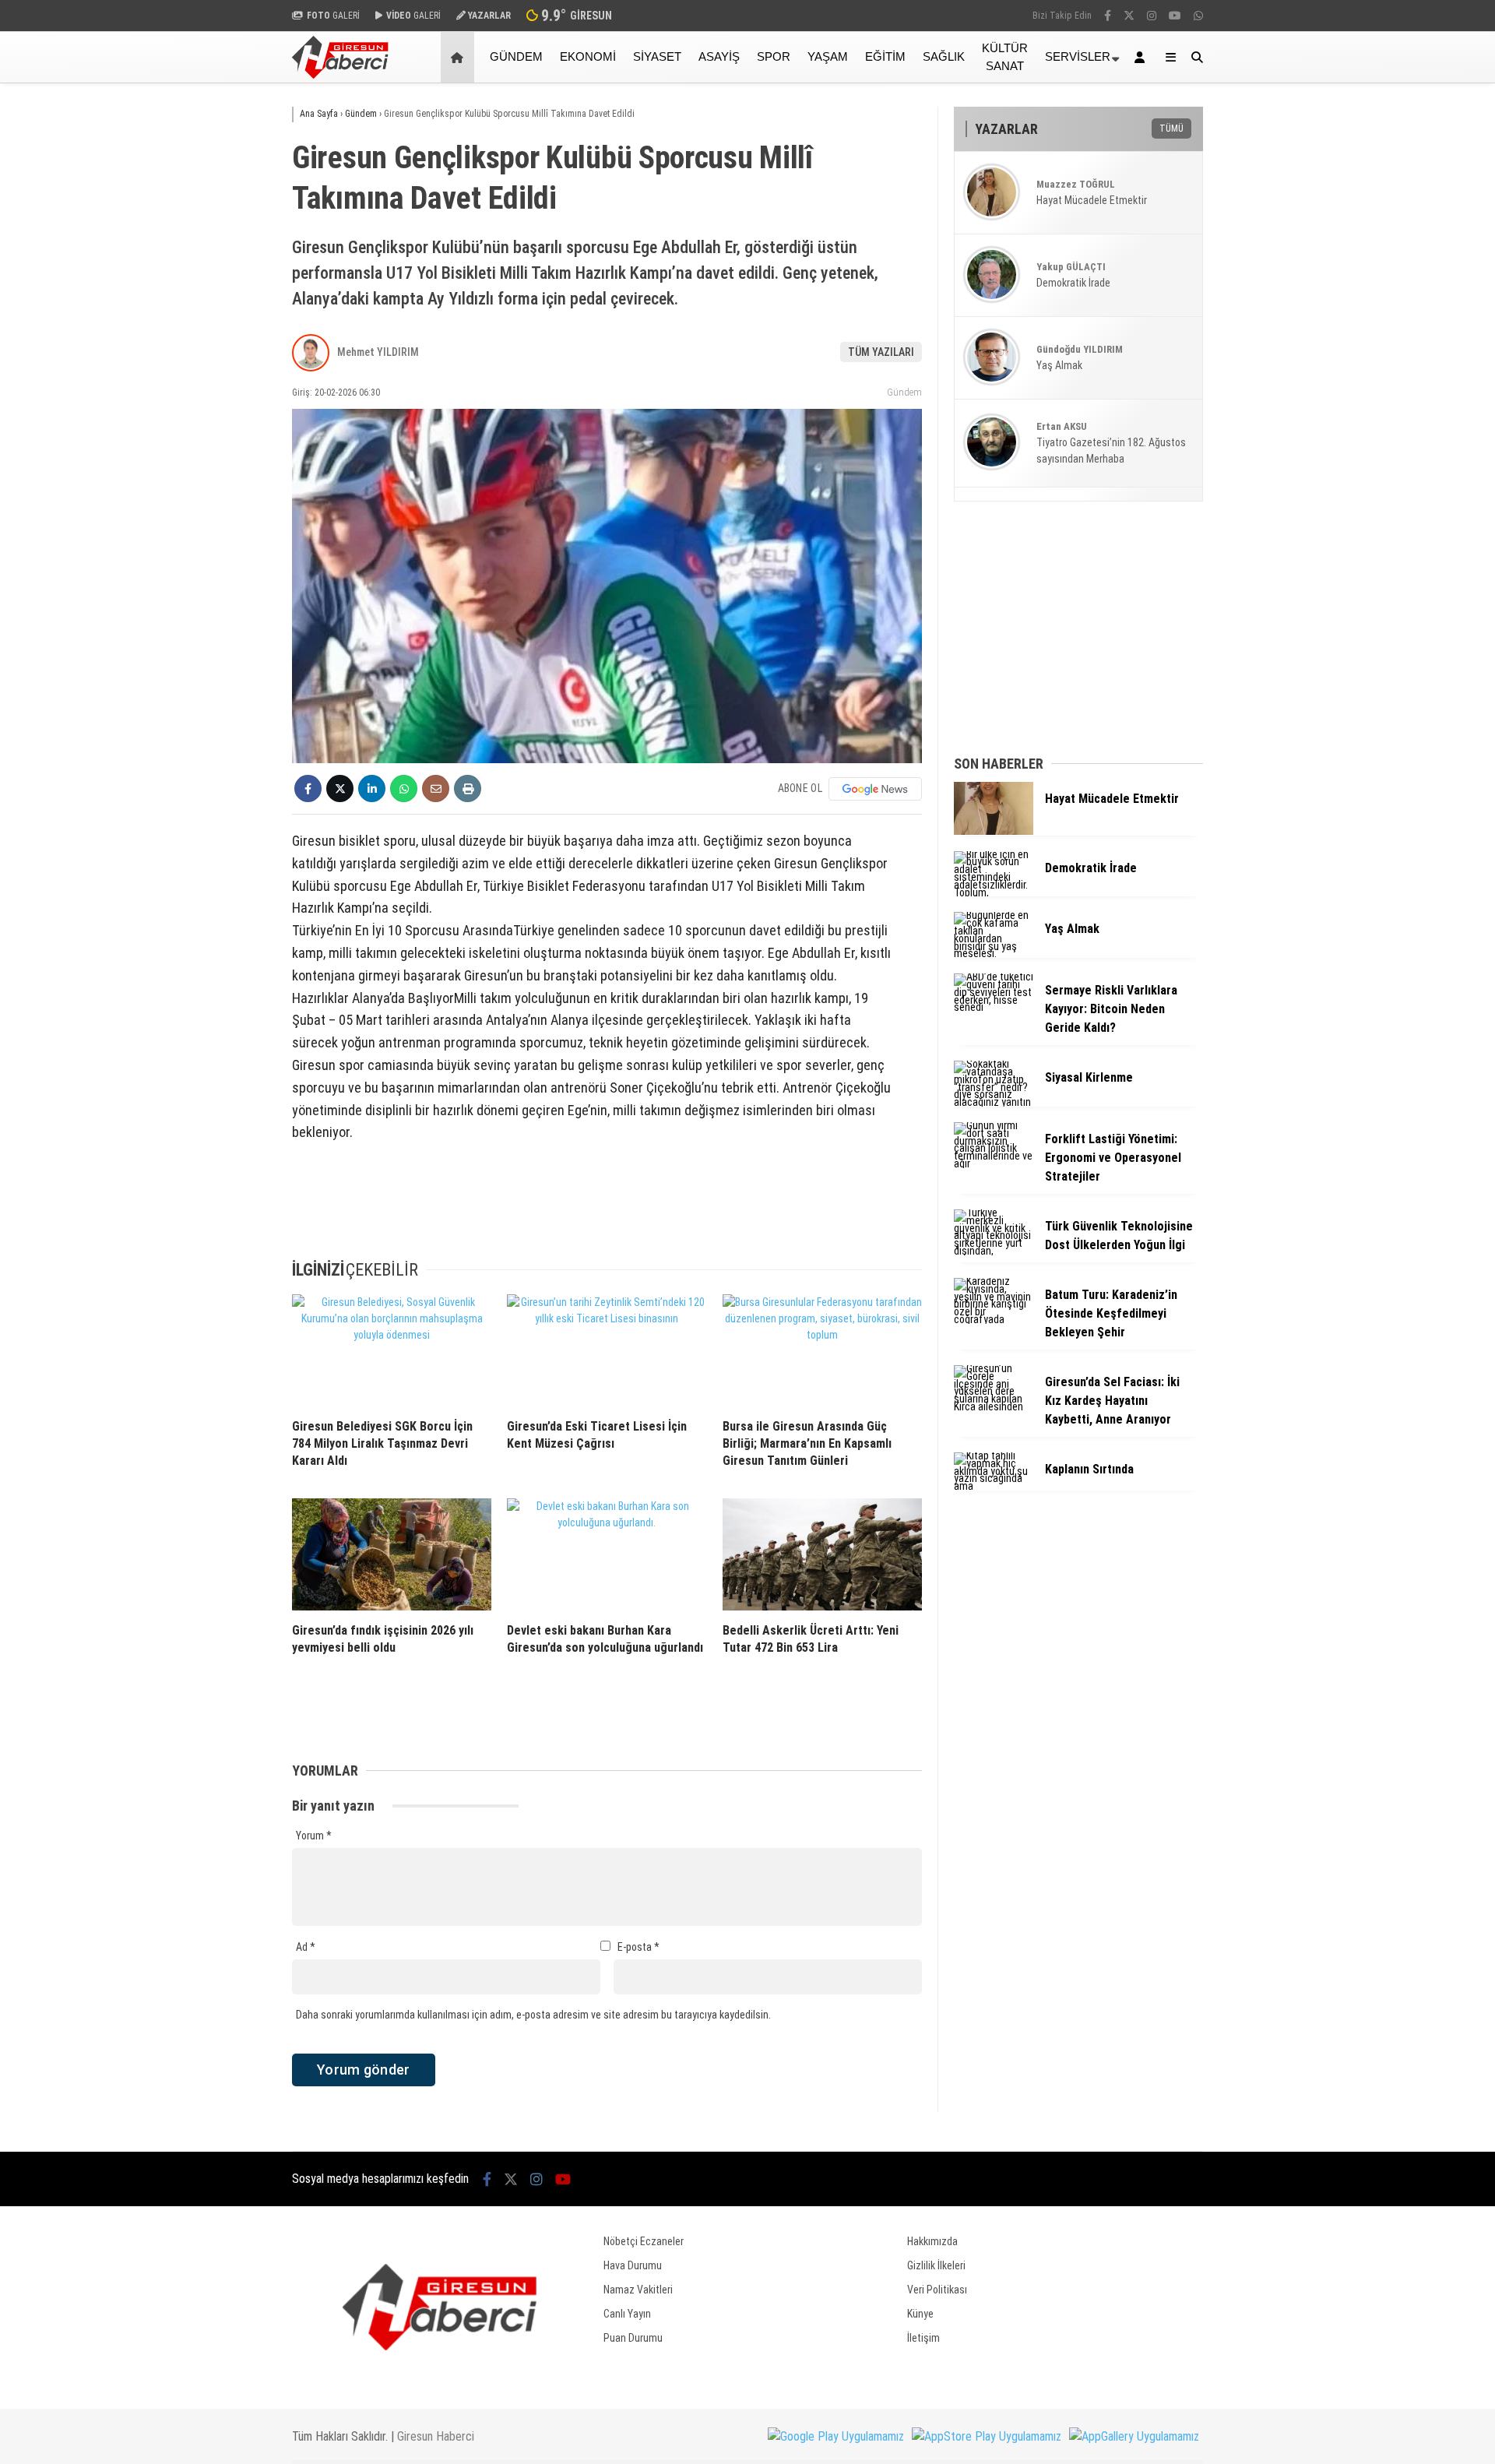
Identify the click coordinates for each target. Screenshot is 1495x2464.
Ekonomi (588, 56)
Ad (306, 1947)
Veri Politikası (937, 2290)
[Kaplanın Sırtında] (994, 1486)
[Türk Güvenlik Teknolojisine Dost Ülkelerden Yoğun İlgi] (994, 1251)
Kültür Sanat (1005, 57)
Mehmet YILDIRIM (378, 352)
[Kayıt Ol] (1142, 57)
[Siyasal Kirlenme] (994, 1102)
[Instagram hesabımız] (1152, 16)
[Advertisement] (214, 333)
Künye (920, 2314)
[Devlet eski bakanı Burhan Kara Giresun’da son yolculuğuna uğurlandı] (607, 1554)
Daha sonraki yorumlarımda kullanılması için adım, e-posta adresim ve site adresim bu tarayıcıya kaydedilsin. (533, 2015)
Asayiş (719, 56)
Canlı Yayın (627, 2314)
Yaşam (828, 56)
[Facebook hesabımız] (1108, 16)
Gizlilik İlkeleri (936, 2265)
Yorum (314, 1836)
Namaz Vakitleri (638, 2290)
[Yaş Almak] (994, 953)
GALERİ (333, 16)
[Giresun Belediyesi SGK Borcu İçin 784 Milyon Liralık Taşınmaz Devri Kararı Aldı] (392, 1350)
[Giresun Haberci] (340, 75)
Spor (774, 56)
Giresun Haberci (436, 2436)
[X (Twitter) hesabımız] (1129, 16)
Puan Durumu (633, 2338)
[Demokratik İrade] (994, 892)
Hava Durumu (633, 2265)
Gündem (516, 56)
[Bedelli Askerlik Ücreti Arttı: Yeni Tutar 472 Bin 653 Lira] (822, 1554)
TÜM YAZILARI (881, 352)
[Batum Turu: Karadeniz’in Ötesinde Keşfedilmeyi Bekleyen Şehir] (994, 1319)
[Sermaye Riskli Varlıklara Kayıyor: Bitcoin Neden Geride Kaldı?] (994, 1007)
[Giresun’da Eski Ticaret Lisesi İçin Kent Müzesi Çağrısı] (607, 1350)
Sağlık (944, 56)
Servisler (1078, 56)
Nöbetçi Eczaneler (644, 2241)
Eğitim (885, 56)
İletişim (923, 2338)
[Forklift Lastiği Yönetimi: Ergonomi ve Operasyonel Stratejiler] (994, 1163)
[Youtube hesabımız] (1175, 16)
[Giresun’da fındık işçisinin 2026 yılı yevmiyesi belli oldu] (392, 1554)
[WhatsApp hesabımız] (1198, 16)
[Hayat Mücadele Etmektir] (994, 831)
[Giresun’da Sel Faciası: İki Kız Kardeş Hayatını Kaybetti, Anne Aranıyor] (994, 1406)
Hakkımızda (932, 2241)
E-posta (638, 1947)
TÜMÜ (1171, 128)
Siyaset (657, 56)
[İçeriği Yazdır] (468, 788)
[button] (460, 57)
